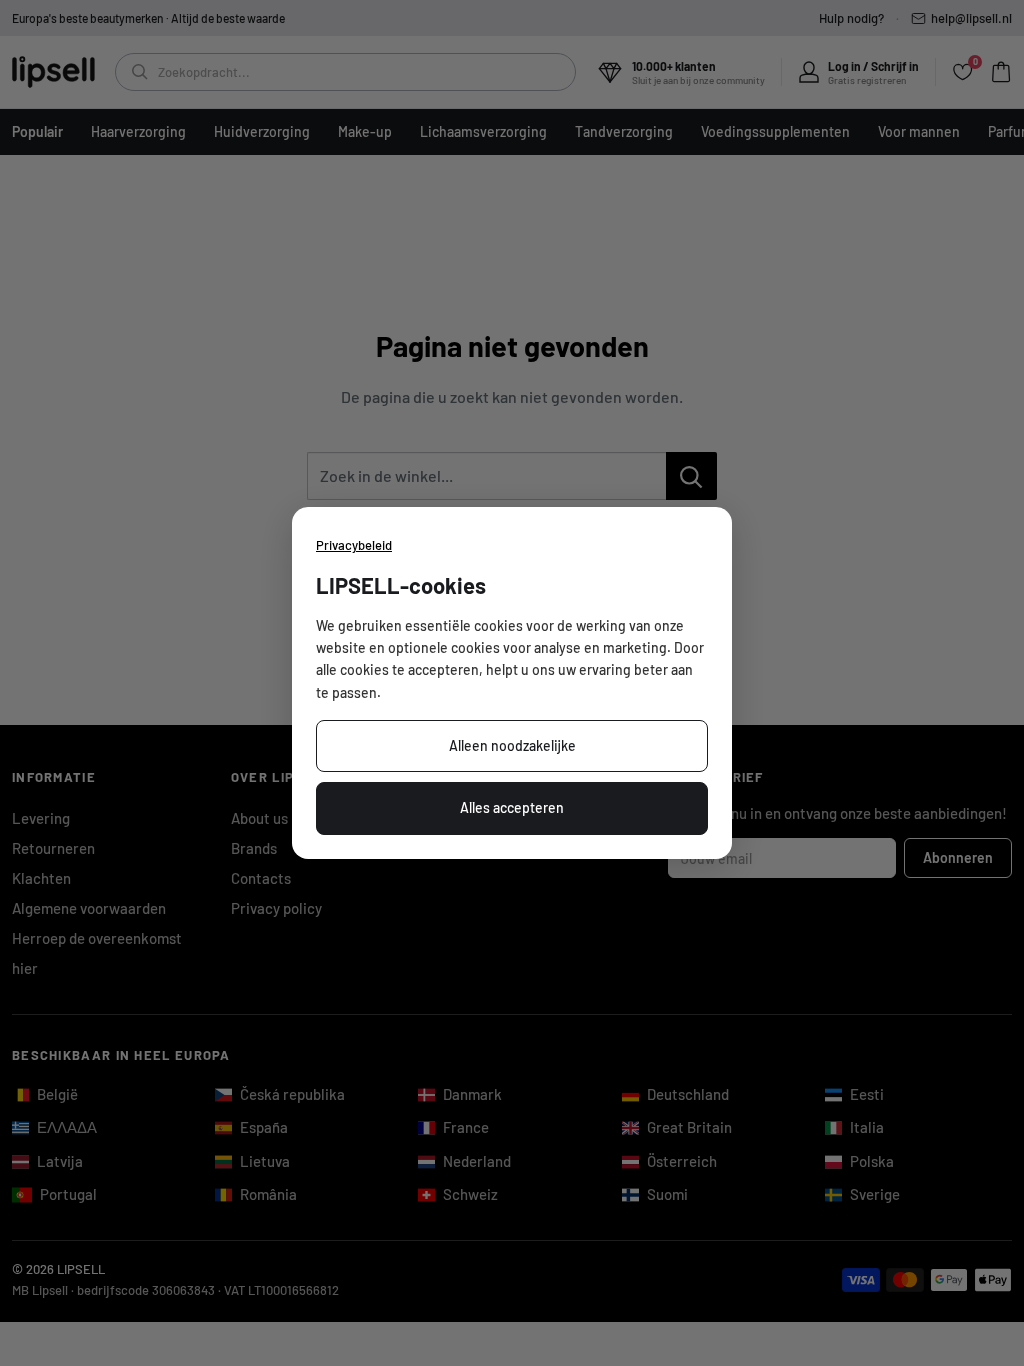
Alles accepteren (512, 807)
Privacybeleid (354, 545)
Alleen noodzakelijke (512, 745)
